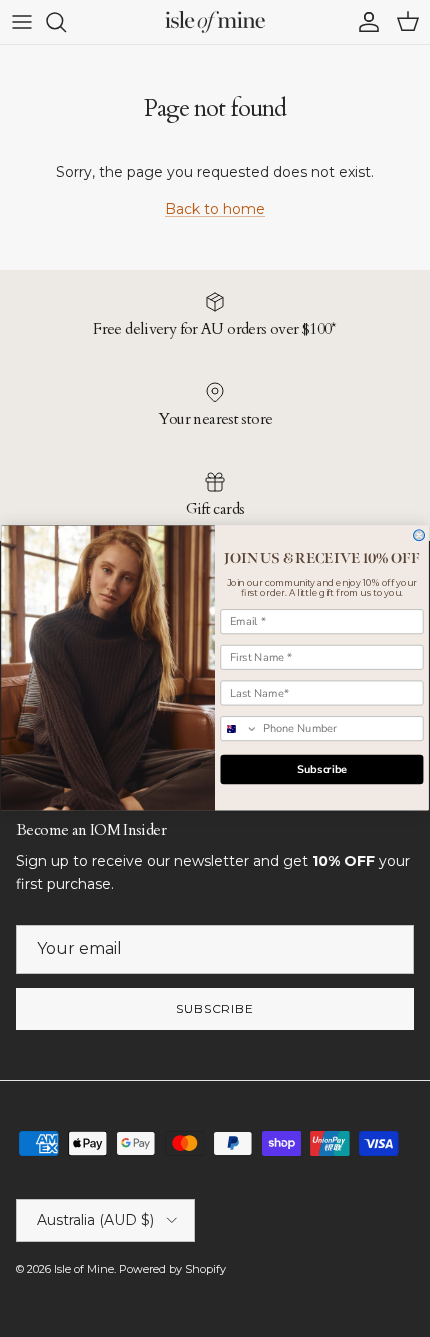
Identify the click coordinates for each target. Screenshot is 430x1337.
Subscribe (322, 769)
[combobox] (239, 729)
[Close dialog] (419, 535)
